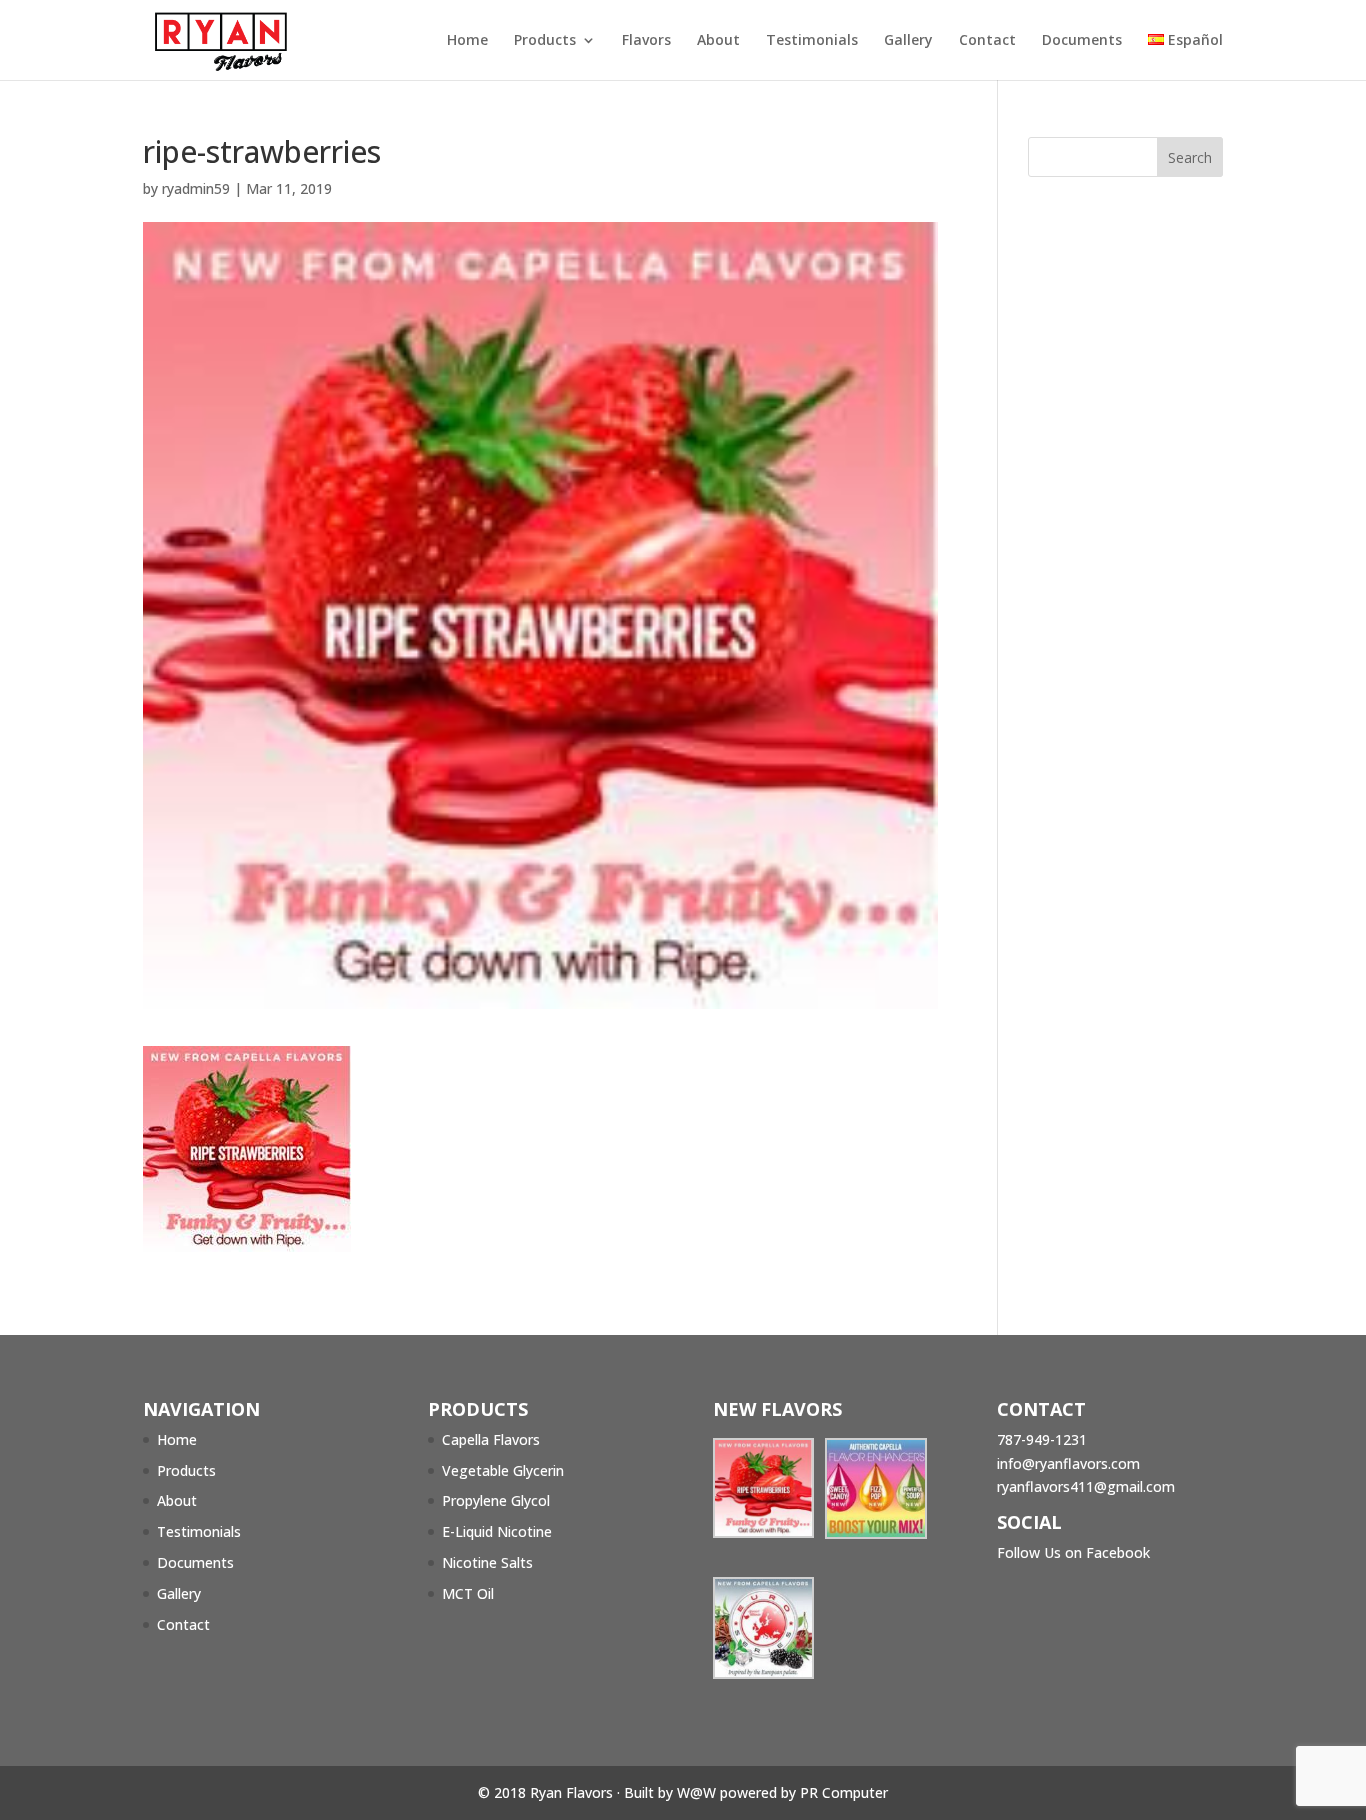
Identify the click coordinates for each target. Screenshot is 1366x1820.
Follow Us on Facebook (1073, 1552)
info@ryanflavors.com (1068, 1463)
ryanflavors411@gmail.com (1086, 1486)
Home (467, 41)
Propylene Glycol (496, 1500)
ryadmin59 (196, 188)
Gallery (908, 41)
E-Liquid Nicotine (497, 1531)
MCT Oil (468, 1593)
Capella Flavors (491, 1439)
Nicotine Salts (487, 1562)
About (718, 41)
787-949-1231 (1042, 1439)
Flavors (646, 41)
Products (545, 41)
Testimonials (812, 41)
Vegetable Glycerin (503, 1470)
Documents (1082, 41)
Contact (987, 41)
